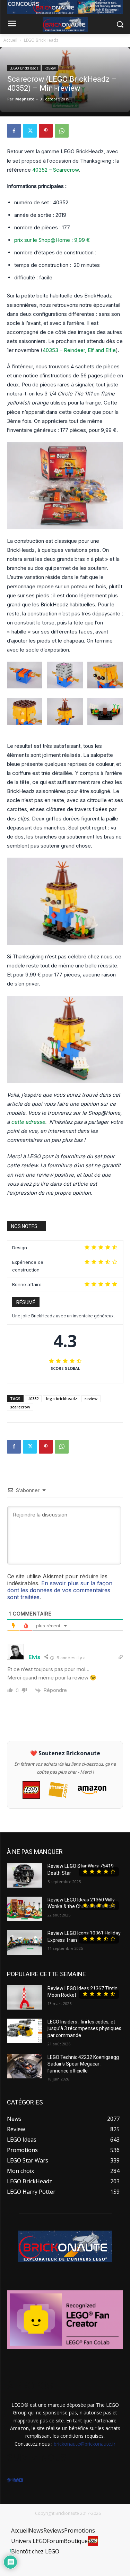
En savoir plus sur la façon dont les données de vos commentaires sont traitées (60, 1590)
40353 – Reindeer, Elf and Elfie (79, 350)
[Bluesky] (16, 2480)
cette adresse (28, 1122)
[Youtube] (21, 2480)
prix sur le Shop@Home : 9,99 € (52, 240)
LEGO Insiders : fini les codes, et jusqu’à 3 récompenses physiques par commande (84, 2029)
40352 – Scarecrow (55, 170)
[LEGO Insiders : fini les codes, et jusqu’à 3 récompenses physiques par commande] (24, 2031)
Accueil (10, 40)
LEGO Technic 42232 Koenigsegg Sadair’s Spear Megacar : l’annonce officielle (83, 2064)
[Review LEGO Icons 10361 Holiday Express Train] (24, 1942)
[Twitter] (30, 131)
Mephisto (25, 99)
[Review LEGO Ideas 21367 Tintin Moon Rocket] (24, 1997)
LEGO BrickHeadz (41, 40)
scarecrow (20, 1407)
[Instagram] (11, 2480)
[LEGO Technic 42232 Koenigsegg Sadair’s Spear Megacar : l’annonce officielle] (24, 2066)
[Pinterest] (46, 131)
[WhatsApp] (62, 131)
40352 (33, 1399)
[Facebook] (14, 131)
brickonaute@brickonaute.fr (85, 2444)
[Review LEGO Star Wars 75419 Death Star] (24, 1875)
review (91, 1399)
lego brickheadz (62, 1399)
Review (50, 68)
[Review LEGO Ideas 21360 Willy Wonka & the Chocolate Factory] (24, 1909)
